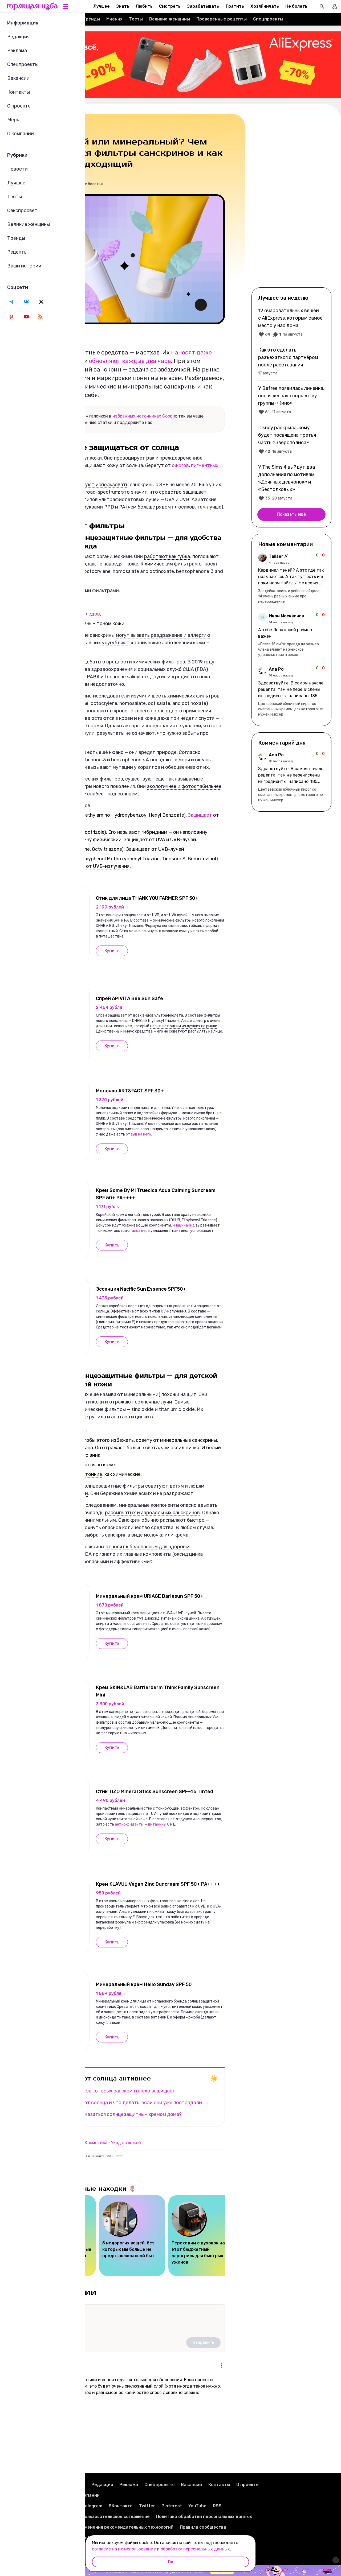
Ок (170, 2562)
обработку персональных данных (195, 2549)
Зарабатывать (203, 6)
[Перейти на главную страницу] (32, 6)
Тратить (235, 6)
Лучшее (102, 6)
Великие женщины (170, 19)
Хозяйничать (265, 6)
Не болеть (296, 6)
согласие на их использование (124, 2549)
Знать (123, 6)
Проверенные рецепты (222, 19)
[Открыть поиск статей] (322, 6)
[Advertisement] (291, 200)
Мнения (114, 19)
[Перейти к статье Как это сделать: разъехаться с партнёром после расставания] (291, 361)
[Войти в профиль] (335, 6)
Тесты (136, 19)
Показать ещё (291, 514)
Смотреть (170, 6)
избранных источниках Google (144, 416)
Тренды (91, 19)
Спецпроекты (268, 19)
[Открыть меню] (222, 2366)
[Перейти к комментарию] (291, 579)
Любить (144, 6)
